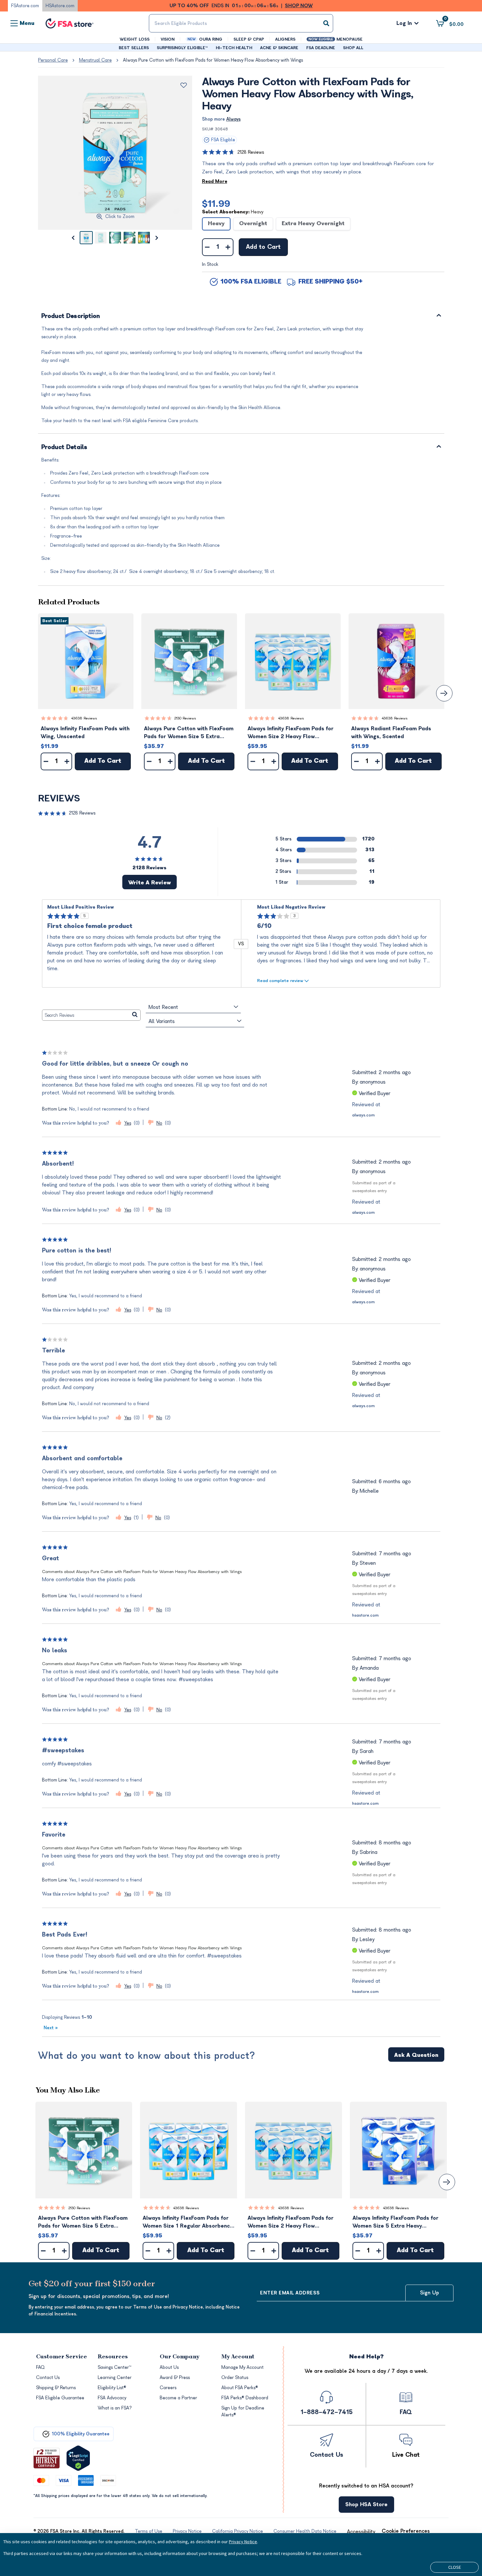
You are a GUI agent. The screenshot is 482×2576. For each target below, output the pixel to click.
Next (51, 2028)
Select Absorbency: (233, 212)
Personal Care (53, 60)
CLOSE (455, 2567)
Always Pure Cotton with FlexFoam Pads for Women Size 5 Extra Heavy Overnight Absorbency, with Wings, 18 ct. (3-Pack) (189, 733)
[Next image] (157, 238)
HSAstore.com (60, 6)
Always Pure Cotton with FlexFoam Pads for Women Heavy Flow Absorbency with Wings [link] (213, 60)
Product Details (64, 448)
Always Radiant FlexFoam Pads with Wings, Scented (391, 733)
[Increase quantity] (228, 247)
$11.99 (216, 204)
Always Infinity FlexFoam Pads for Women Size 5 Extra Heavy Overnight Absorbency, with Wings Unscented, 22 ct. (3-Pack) (397, 2222)
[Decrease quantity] (207, 247)
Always (233, 119)
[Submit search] (326, 23)
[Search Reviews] (135, 1015)
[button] (86, 661)
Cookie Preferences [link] (406, 2531)
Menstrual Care (95, 60)
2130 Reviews (185, 718)
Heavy (216, 224)
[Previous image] (73, 238)
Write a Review (150, 883)
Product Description (71, 316)
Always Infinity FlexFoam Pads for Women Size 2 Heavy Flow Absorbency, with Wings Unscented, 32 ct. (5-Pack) (291, 733)
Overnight (253, 224)
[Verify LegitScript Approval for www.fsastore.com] (78, 2458)
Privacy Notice (243, 2542)
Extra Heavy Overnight (313, 224)
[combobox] (241, 23)
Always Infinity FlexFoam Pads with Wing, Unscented (85, 733)
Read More (215, 181)
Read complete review (280, 981)
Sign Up (430, 2293)
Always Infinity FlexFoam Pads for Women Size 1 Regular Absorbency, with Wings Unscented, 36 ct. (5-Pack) (188, 2222)
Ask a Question (416, 2055)
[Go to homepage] (70, 23)
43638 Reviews (84, 718)
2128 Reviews (251, 152)
